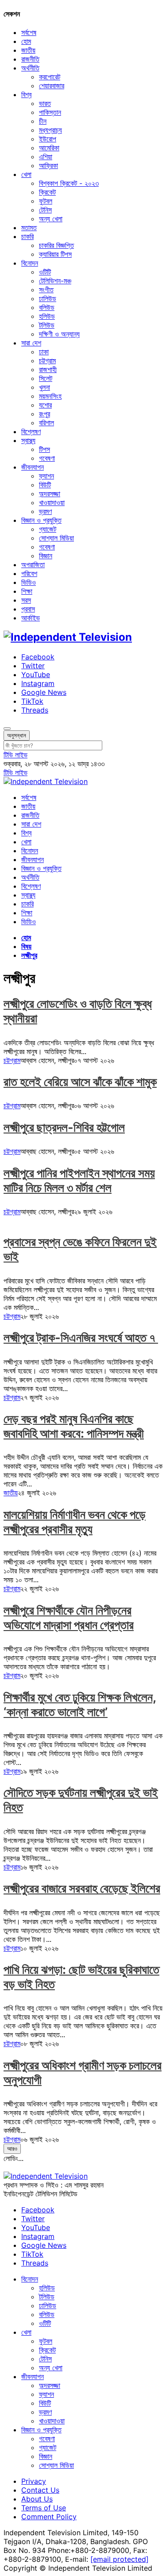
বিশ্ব (26, 94)
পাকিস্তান (50, 112)
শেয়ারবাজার (52, 86)
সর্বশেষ (29, 32)
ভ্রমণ (45, 511)
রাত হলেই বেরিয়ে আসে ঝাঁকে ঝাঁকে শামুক (80, 1082)
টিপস (44, 449)
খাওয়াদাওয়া (52, 502)
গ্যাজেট (48, 529)
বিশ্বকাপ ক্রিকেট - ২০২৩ (69, 183)
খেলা (26, 174)
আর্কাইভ (31, 618)
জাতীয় (28, 50)
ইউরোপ (48, 139)
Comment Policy (49, 2517)
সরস (26, 600)
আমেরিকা (49, 148)
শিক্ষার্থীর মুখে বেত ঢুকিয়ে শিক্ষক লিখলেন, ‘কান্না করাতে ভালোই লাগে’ (80, 1705)
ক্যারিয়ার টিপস (55, 254)
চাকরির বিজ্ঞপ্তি (56, 245)
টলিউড (47, 325)
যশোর (45, 405)
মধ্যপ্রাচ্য (50, 130)
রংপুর (44, 414)
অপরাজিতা (33, 565)
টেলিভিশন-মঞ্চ (55, 281)
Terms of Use (44, 2508)
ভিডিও (29, 582)
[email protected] (120, 2559)
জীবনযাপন (33, 467)
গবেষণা (47, 458)
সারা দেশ (31, 343)
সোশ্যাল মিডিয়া (56, 538)
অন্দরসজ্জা (50, 494)
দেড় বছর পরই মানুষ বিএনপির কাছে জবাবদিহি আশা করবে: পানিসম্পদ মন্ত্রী (74, 1426)
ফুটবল (46, 201)
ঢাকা (44, 352)
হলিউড (47, 316)
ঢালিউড (48, 298)
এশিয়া (46, 157)
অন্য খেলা (51, 219)
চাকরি (27, 236)
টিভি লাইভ (15, 755)
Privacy (34, 2481)
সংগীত (46, 290)
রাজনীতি (30, 59)
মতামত (29, 227)
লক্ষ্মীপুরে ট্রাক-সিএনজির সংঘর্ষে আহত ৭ (81, 1338)
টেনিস (45, 210)
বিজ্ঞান (46, 556)
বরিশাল (46, 423)
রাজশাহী (48, 369)
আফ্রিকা (48, 165)
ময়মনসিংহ (50, 396)
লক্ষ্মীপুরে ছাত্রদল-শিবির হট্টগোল (64, 1127)
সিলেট (46, 378)
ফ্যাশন (46, 476)
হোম (26, 41)
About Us (37, 2499)
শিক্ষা (27, 591)
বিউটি (45, 485)
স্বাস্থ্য (28, 440)
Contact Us (40, 2490)
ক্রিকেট (47, 192)
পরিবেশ (29, 573)
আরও (12, 2149)
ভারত (45, 103)
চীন (43, 121)
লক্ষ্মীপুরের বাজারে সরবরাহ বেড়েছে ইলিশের (82, 1888)
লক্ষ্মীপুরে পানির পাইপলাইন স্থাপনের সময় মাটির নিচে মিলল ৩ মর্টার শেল (79, 1180)
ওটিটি (45, 272)
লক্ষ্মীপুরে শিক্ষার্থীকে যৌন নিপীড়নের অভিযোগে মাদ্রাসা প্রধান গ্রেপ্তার (69, 1618)
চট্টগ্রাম (47, 361)
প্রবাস (28, 609)
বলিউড (47, 307)
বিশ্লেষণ (31, 431)
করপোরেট (50, 77)
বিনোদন (30, 263)
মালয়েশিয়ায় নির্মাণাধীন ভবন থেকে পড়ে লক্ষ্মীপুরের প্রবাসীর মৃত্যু (75, 1522)
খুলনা (44, 387)
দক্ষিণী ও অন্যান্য (59, 334)
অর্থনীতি (30, 68)
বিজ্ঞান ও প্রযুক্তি (41, 520)
